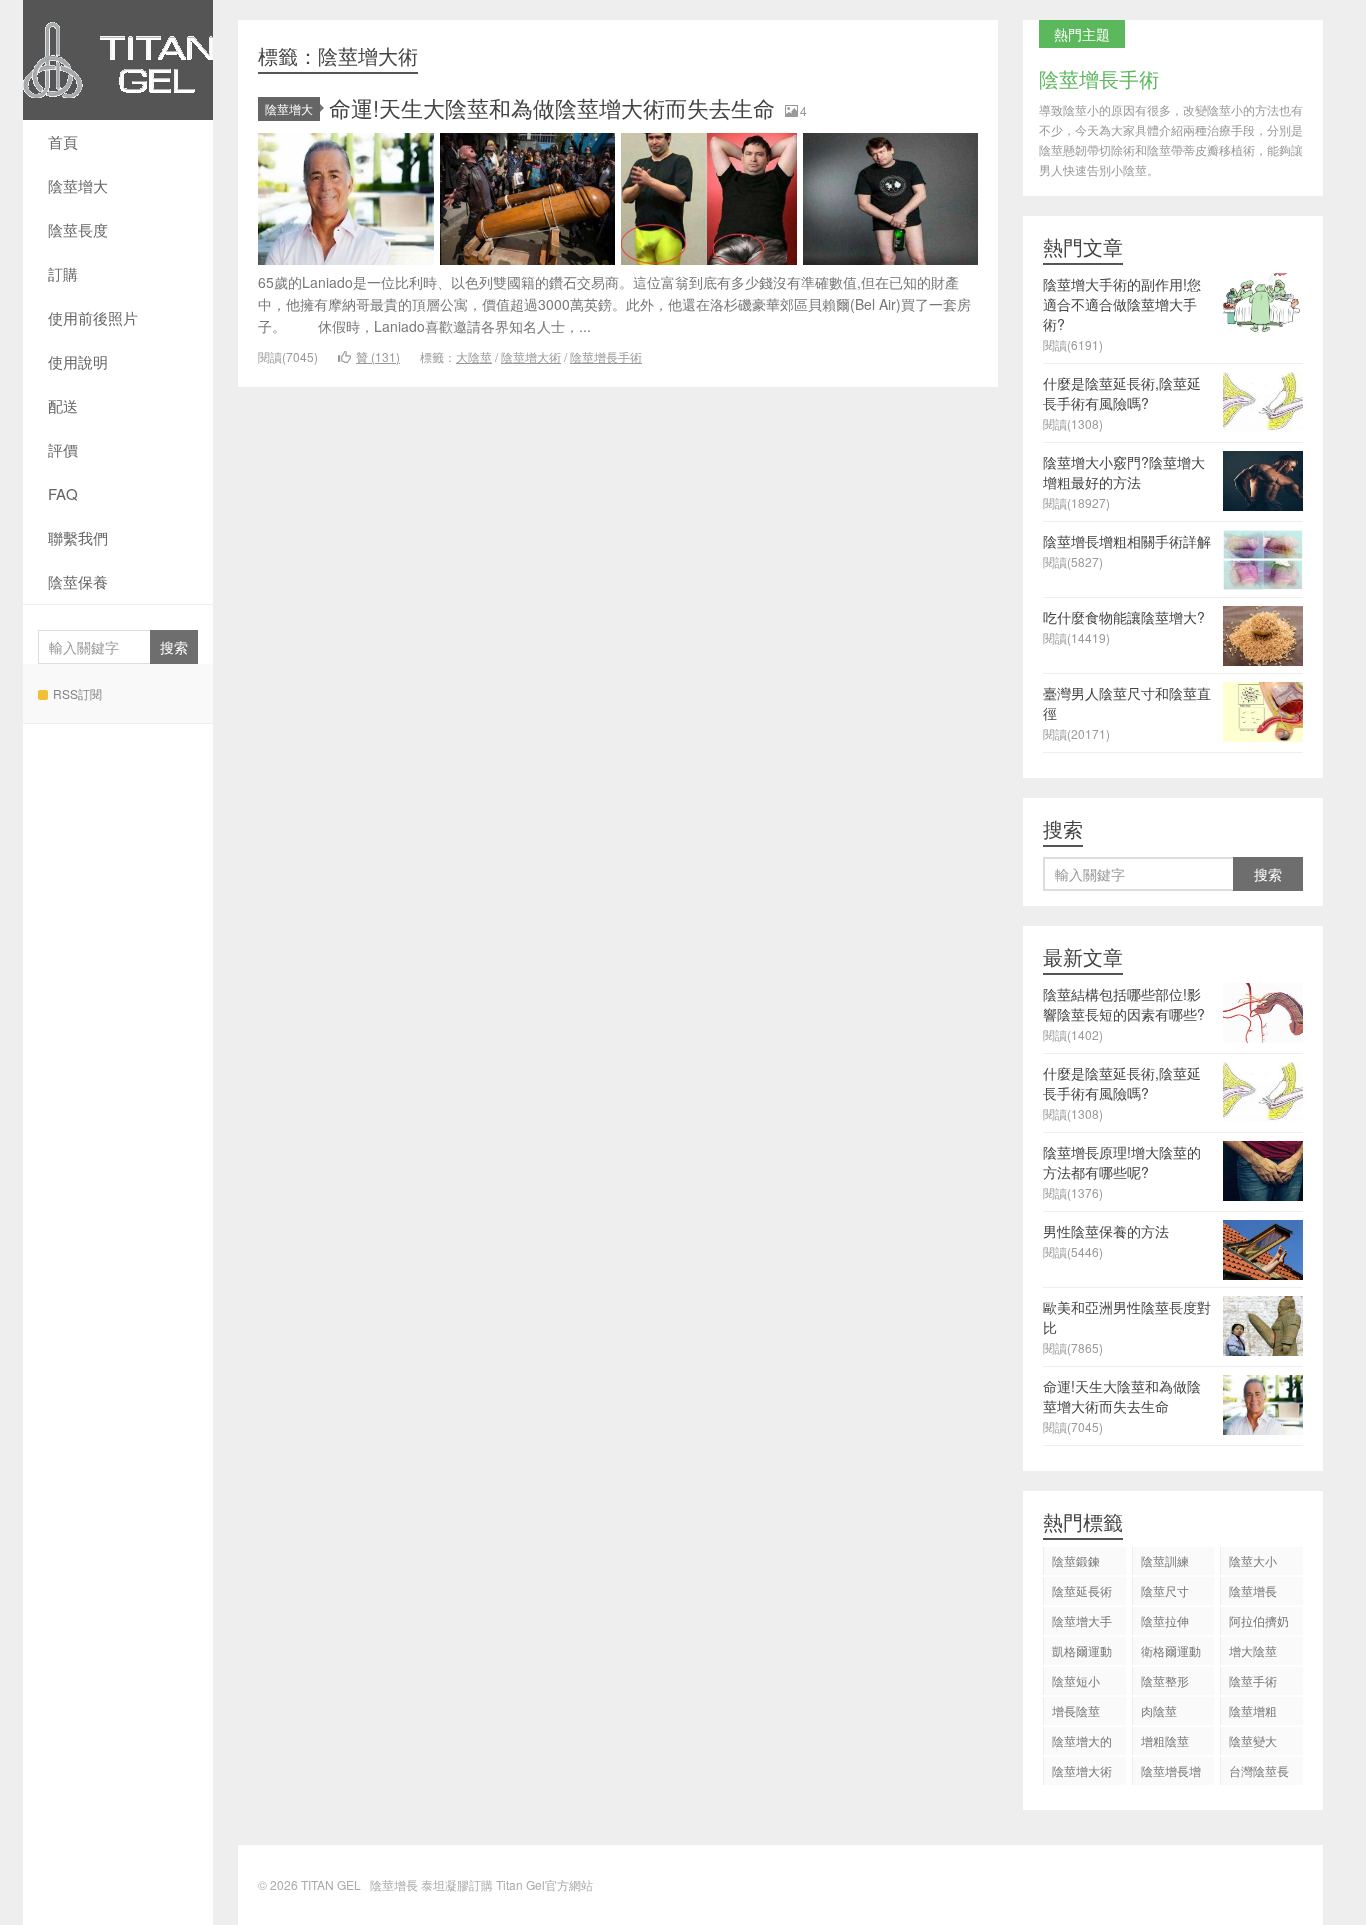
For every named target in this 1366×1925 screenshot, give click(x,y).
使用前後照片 (93, 317)
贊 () (378, 356)
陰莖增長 (1253, 1590)
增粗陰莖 (1165, 1740)
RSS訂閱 (77, 693)
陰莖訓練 (1165, 1560)
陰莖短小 (1076, 1680)
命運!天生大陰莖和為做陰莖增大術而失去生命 (552, 107)
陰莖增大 (78, 185)
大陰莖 (474, 356)
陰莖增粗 (1253, 1710)
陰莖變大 (1253, 1740)
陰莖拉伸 (1165, 1620)
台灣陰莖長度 (1259, 1773)
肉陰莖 (1159, 1710)
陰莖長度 (78, 229)
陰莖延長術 (1082, 1590)
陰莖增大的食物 (1082, 1743)
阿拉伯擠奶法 (1259, 1623)
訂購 (63, 273)
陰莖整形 (1165, 1680)
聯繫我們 (78, 537)
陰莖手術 (1253, 1680)
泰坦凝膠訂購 (457, 1884)
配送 (63, 405)
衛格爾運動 (1171, 1650)
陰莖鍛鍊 (1076, 1560)
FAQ (63, 493)
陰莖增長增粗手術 (1171, 1773)
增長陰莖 (1076, 1710)
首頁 (63, 141)
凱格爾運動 (1082, 1650)
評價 (63, 449)
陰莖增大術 (531, 356)
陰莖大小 (1253, 1560)
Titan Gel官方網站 (544, 1884)
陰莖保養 (78, 581)
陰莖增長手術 (606, 356)
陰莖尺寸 (1165, 1590)
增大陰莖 (1253, 1650)
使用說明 (78, 361)
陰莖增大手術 (1082, 1623)
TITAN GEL (118, 60)
